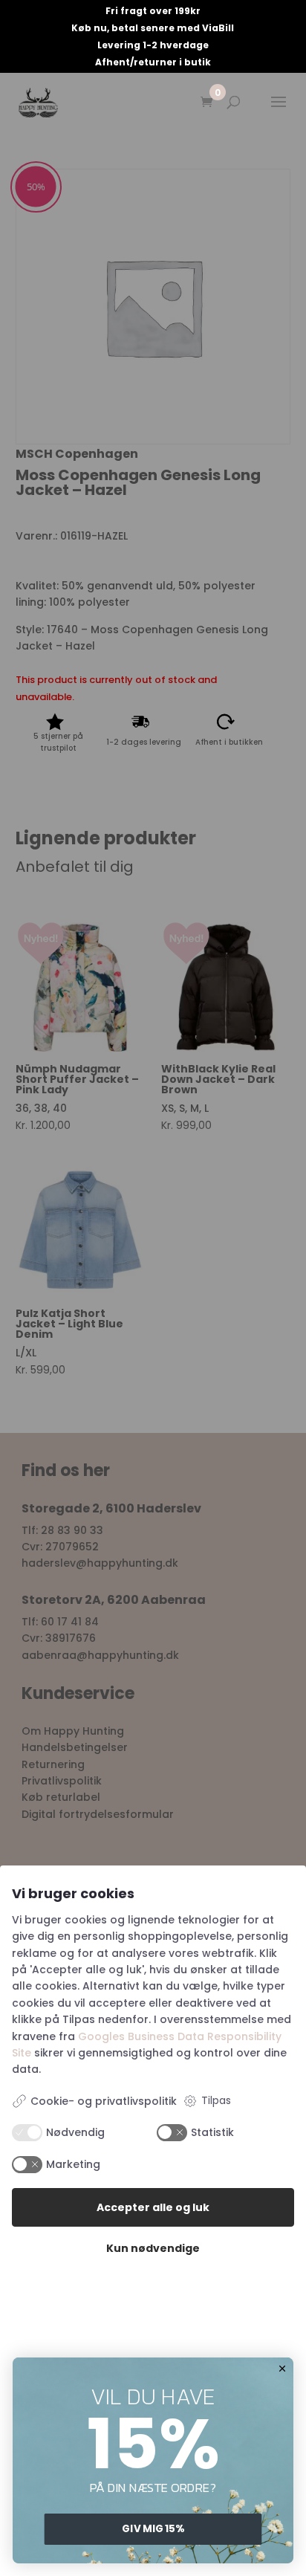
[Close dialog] (283, 2368)
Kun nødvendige (153, 2248)
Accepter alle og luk (153, 2207)
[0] (206, 103)
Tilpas (216, 2100)
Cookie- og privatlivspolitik (104, 2101)
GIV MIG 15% (153, 2529)
